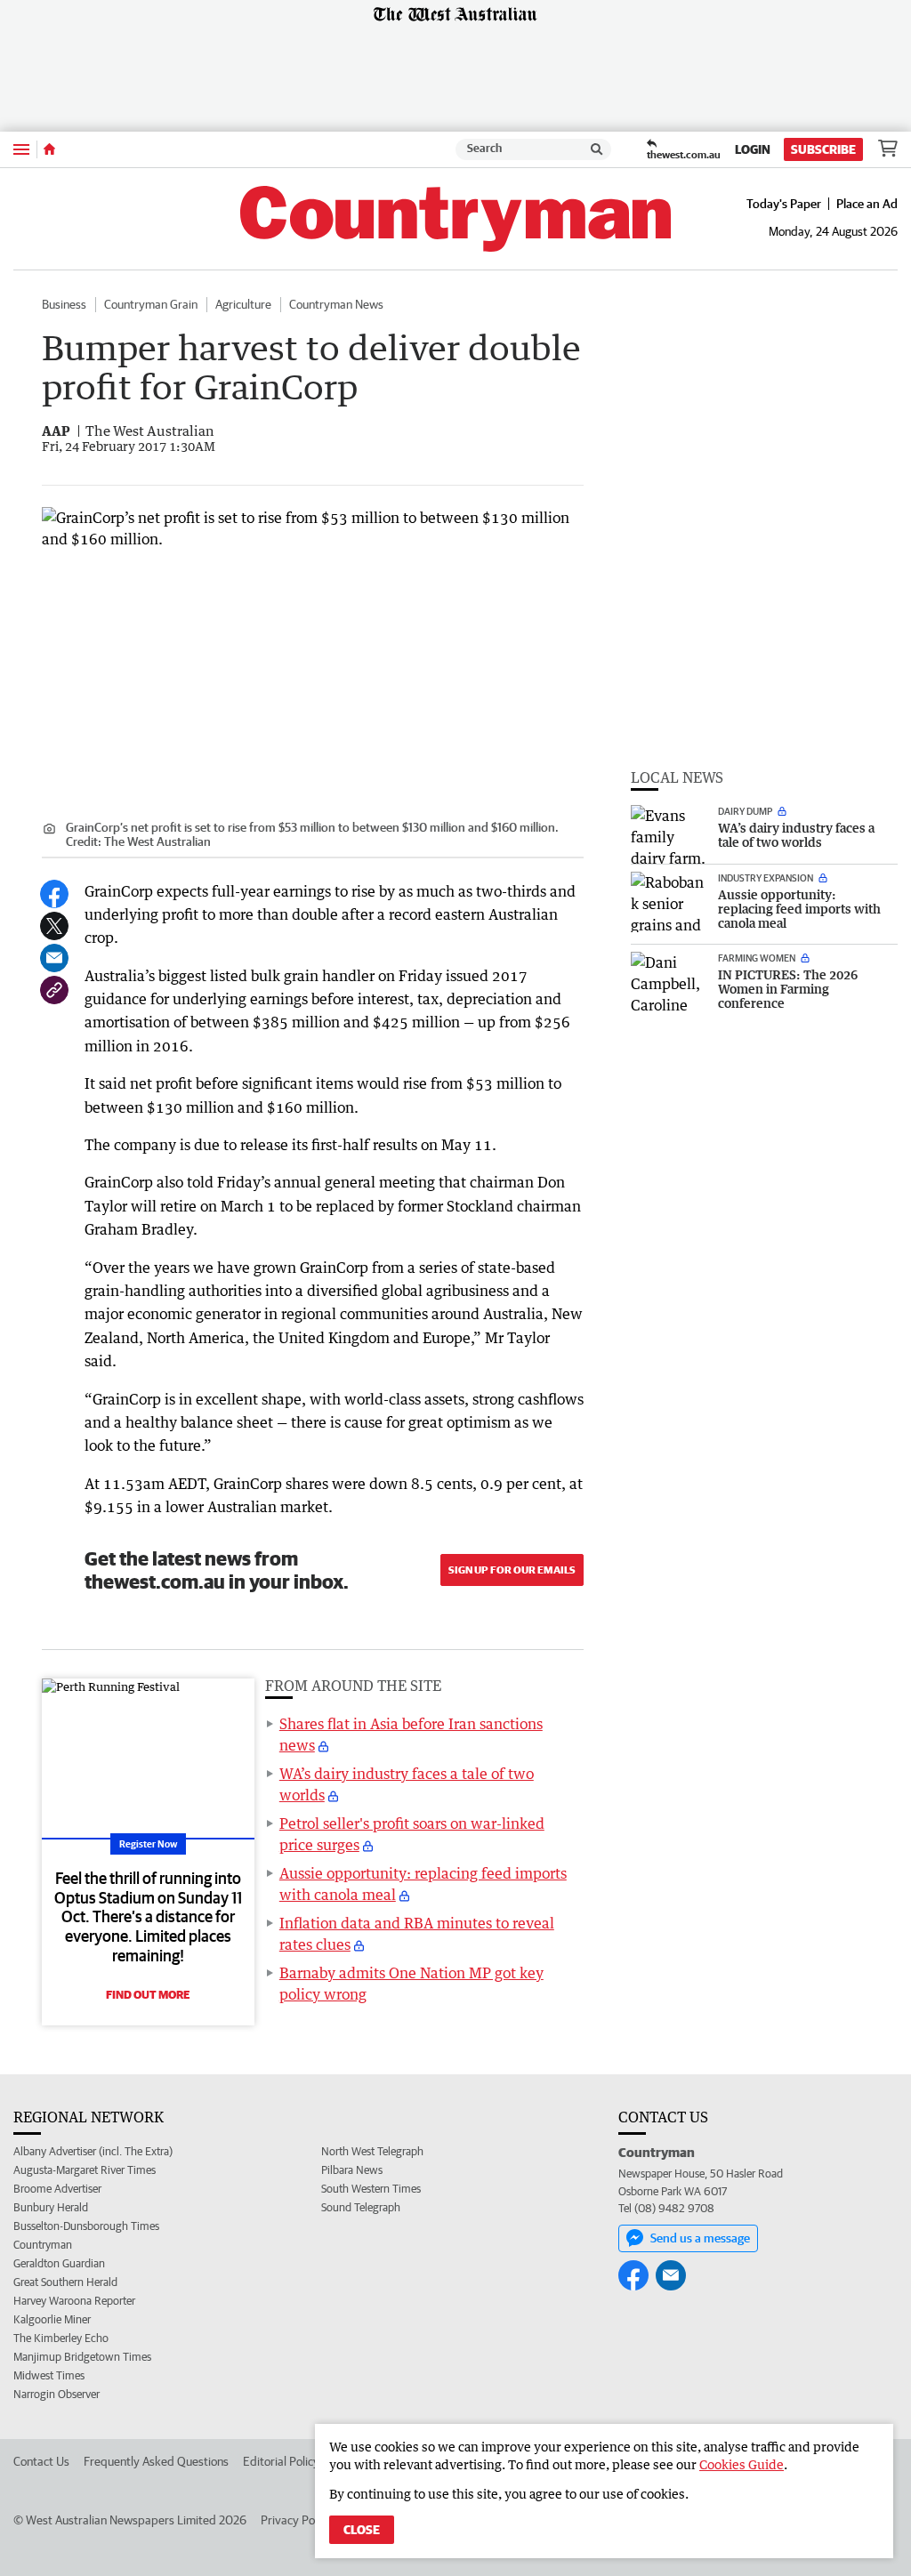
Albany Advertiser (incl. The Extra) (93, 2151)
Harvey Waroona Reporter (74, 2301)
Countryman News (336, 304)
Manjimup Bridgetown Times (82, 2357)
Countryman (43, 2245)
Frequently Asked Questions (156, 2461)
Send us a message (700, 2238)
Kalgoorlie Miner (52, 2319)
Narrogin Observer (56, 2394)
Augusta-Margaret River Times (85, 2170)
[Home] (49, 149)
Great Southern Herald (65, 2282)
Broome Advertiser (57, 2189)
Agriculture (243, 304)
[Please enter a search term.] (597, 149)
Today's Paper (784, 204)
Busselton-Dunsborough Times (86, 2226)
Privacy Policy (296, 2520)
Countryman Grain (151, 304)
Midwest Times (49, 2375)
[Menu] (21, 149)
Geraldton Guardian (59, 2263)
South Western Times (371, 2189)
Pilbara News (352, 2170)
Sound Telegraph (361, 2207)
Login (753, 149)
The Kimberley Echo (61, 2338)
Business (64, 304)
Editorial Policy (281, 2461)
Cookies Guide (742, 2464)
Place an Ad (867, 204)
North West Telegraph (372, 2151)
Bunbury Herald (51, 2207)
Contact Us (41, 2461)
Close (362, 2530)
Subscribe (823, 149)
